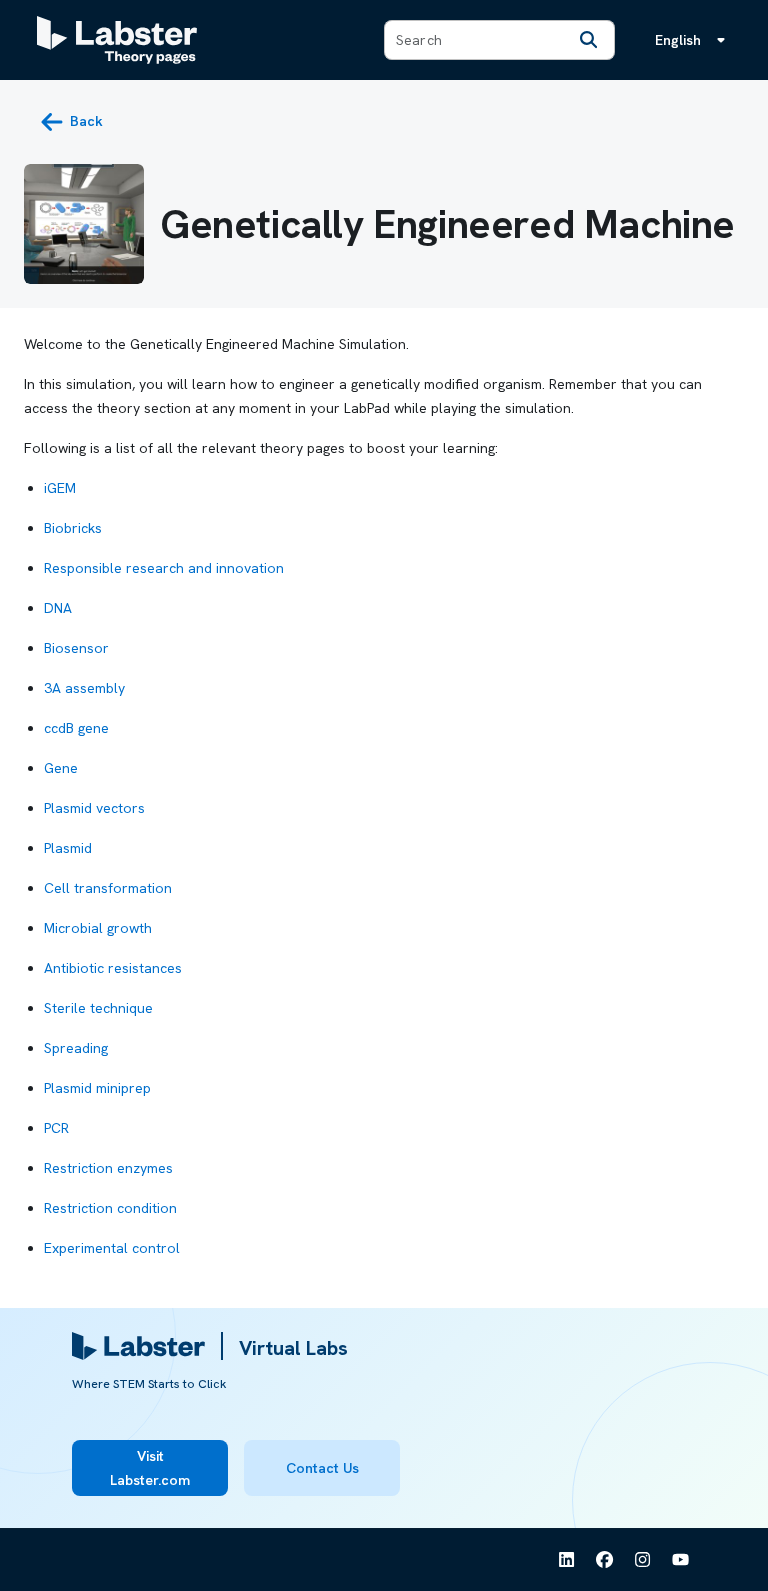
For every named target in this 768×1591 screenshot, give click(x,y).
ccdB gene (76, 728)
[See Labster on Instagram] (643, 1560)
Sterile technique (98, 1008)
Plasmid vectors (94, 808)
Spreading (76, 1048)
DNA (58, 608)
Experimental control (112, 1248)
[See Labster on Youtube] (681, 1560)
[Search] (588, 40)
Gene (61, 768)
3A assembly (84, 688)
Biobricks (73, 528)
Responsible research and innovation (164, 568)
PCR (56, 1128)
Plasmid (68, 848)
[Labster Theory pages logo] (117, 40)
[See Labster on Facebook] (605, 1560)
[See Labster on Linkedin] (567, 1560)
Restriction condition (110, 1208)
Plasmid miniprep (97, 1088)
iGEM (60, 488)
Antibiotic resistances (113, 968)
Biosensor (76, 648)
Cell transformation (108, 888)
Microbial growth (98, 928)
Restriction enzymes (108, 1168)
